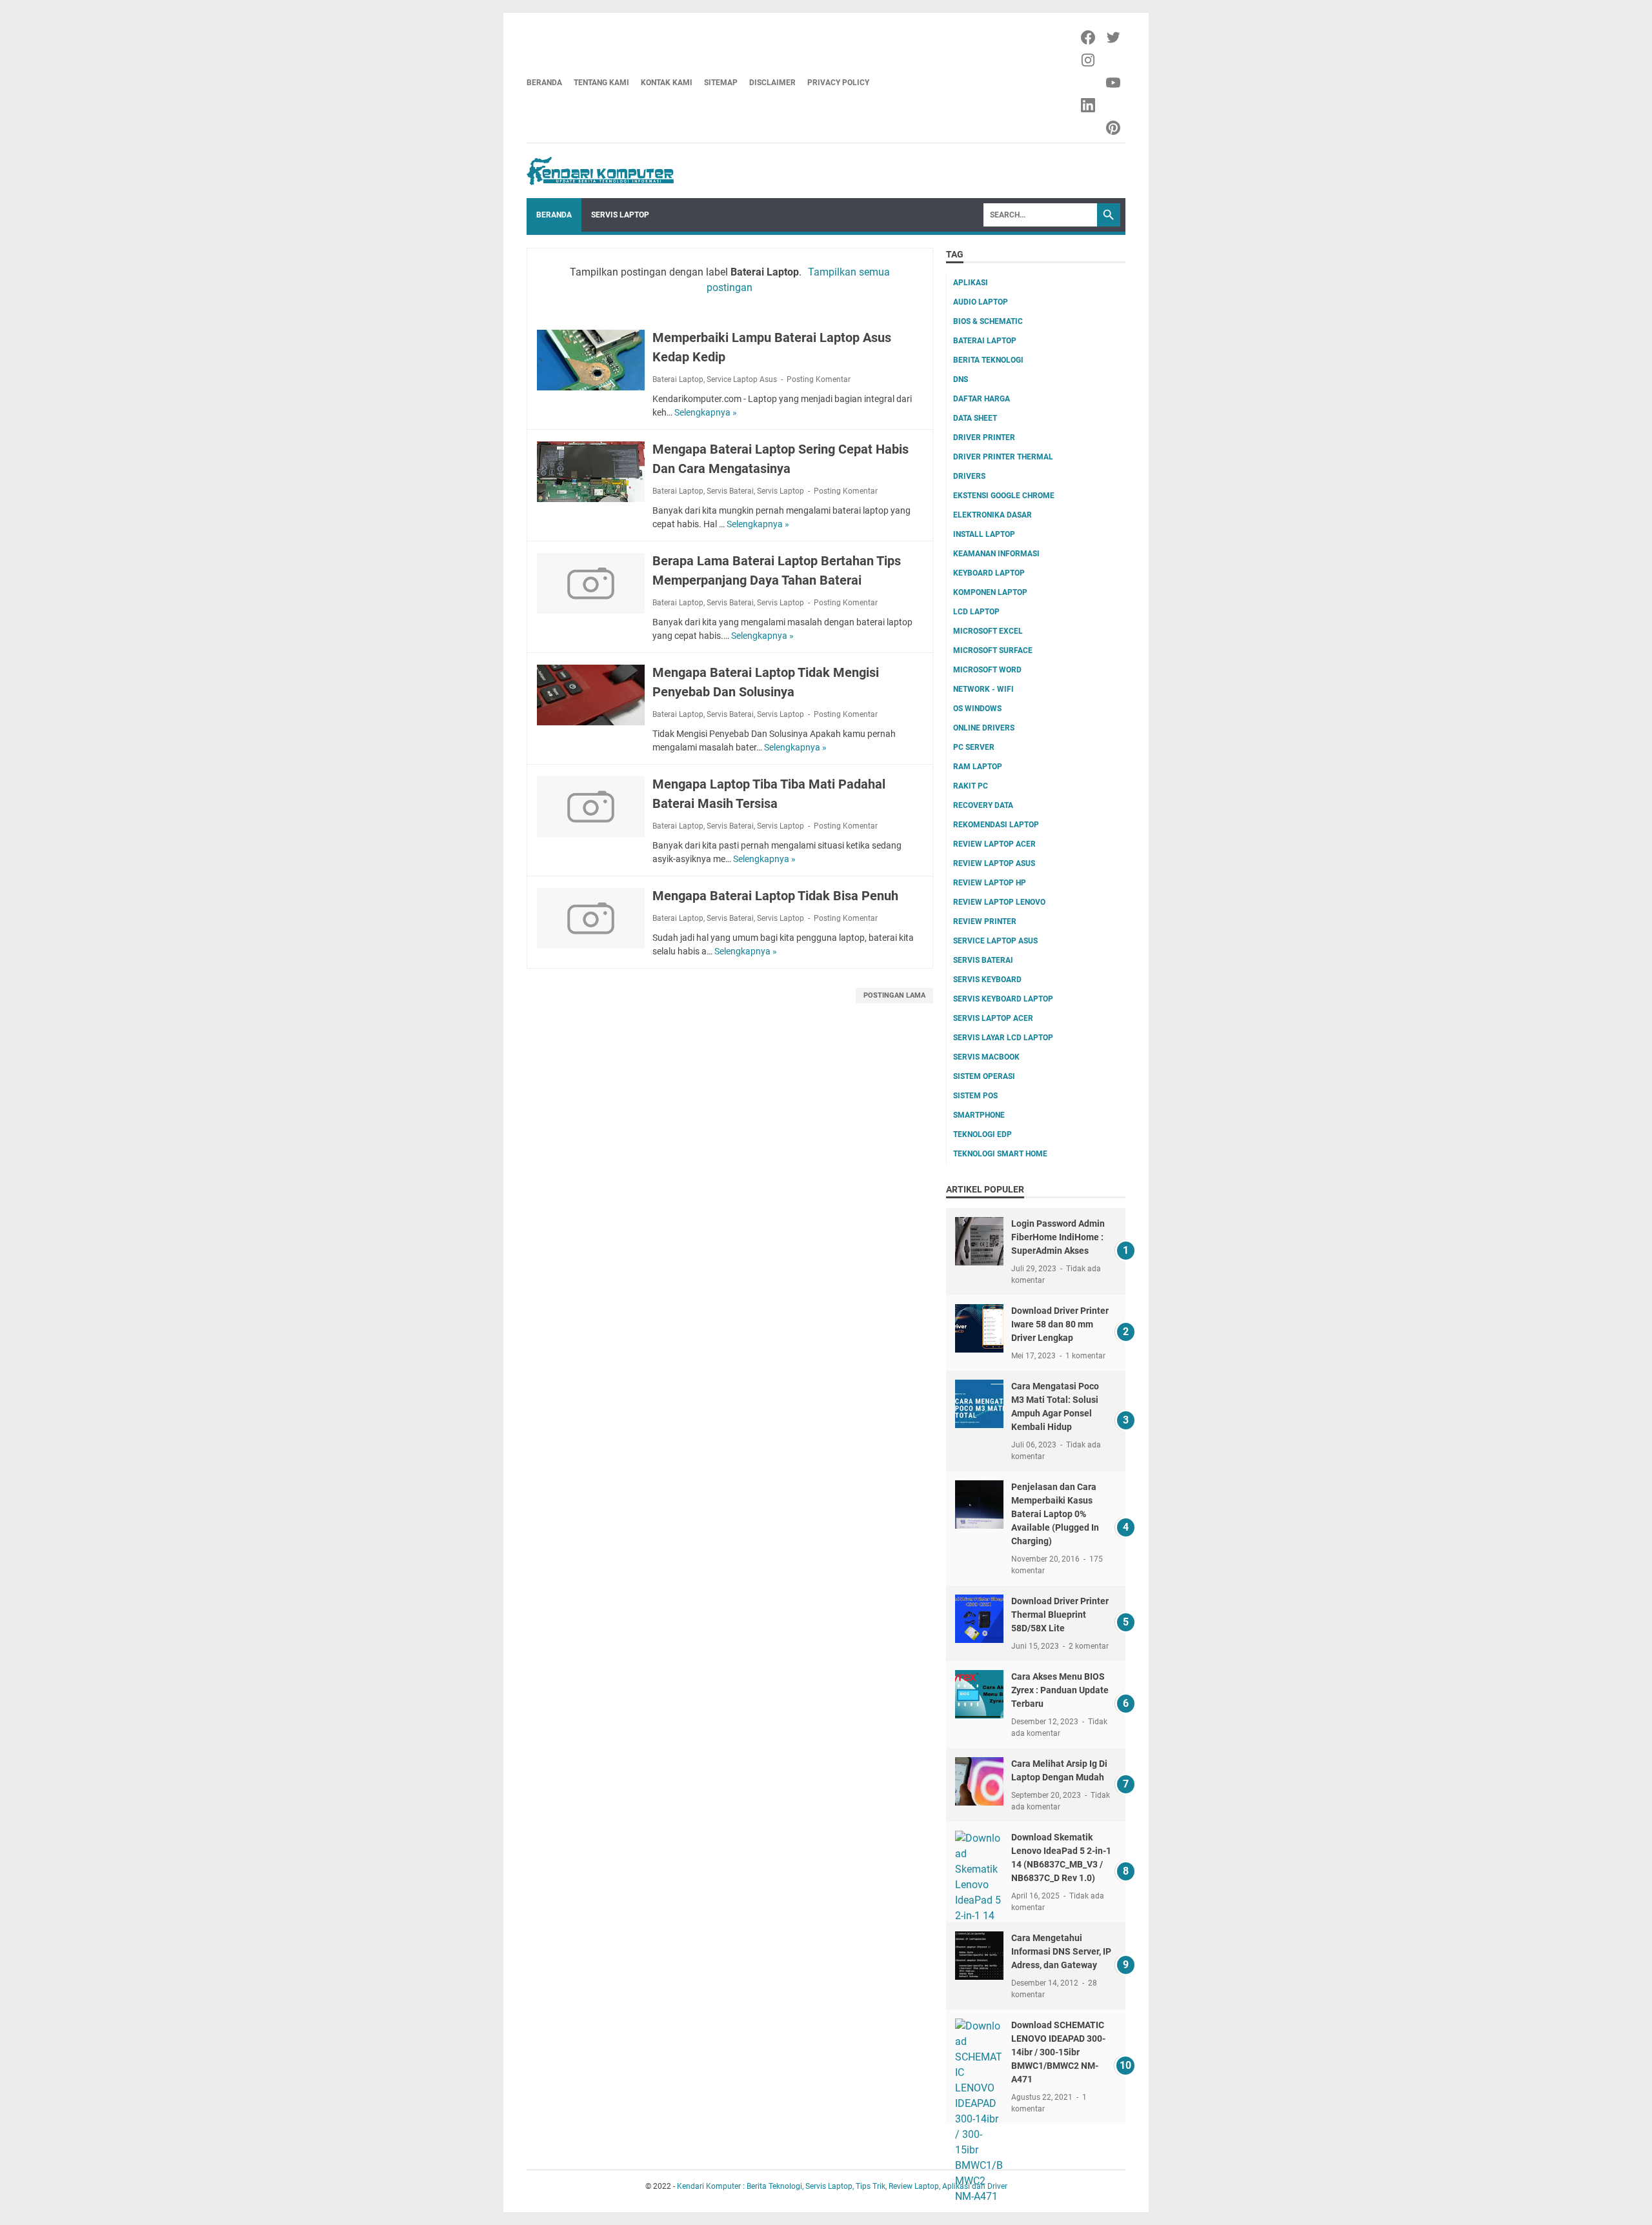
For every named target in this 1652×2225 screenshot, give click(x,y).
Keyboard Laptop (989, 573)
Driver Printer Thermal (1003, 457)
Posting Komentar (819, 379)
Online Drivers (984, 728)
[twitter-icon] (1114, 37)
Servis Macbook (986, 1057)
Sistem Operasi (984, 1076)
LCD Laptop (976, 612)
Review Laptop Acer (994, 844)
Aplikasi (971, 283)
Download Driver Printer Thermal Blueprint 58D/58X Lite (1060, 1615)
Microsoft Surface (993, 650)
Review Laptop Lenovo (999, 902)
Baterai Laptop (678, 379)
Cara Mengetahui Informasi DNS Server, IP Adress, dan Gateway (1061, 1951)
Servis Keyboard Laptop (1003, 999)
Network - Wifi (983, 689)
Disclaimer (772, 83)
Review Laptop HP (990, 883)
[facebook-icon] (1089, 37)
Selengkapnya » (706, 412)
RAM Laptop (978, 767)
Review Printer (985, 921)
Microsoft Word (987, 670)
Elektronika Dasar (992, 515)
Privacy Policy (838, 83)
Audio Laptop (981, 302)
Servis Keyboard (987, 980)
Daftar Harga (982, 399)
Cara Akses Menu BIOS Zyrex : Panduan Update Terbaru (1060, 1690)
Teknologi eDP (982, 1134)
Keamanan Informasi (996, 554)
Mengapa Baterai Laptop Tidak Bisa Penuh (775, 896)
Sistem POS (975, 1096)
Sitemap (721, 83)
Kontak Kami (667, 83)
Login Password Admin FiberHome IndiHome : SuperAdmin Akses (1058, 1237)
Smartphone (979, 1115)
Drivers (969, 476)
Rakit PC (971, 786)
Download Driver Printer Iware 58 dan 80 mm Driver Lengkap (1060, 1324)
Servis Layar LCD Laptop (1003, 1038)
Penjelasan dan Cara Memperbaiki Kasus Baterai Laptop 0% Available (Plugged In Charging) (1055, 1514)
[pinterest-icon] (1114, 128)
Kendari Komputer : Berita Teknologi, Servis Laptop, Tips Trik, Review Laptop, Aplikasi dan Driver (842, 2186)
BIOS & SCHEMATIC (988, 321)
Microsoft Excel (988, 631)
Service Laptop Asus (742, 379)
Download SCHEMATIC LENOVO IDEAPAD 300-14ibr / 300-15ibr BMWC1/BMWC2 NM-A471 (1058, 2052)
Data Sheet (975, 418)
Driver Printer (984, 438)
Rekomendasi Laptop (996, 825)
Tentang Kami (601, 83)
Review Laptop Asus (994, 863)
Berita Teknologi (988, 360)
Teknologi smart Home (1000, 1154)
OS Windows (977, 709)
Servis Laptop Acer (993, 1018)
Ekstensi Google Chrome (1004, 496)
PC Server (974, 747)
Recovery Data (983, 805)
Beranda (544, 83)
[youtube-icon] (1114, 83)
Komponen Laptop (990, 592)
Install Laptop (984, 534)
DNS (961, 379)
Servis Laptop (620, 215)
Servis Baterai (730, 491)
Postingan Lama (894, 995)
